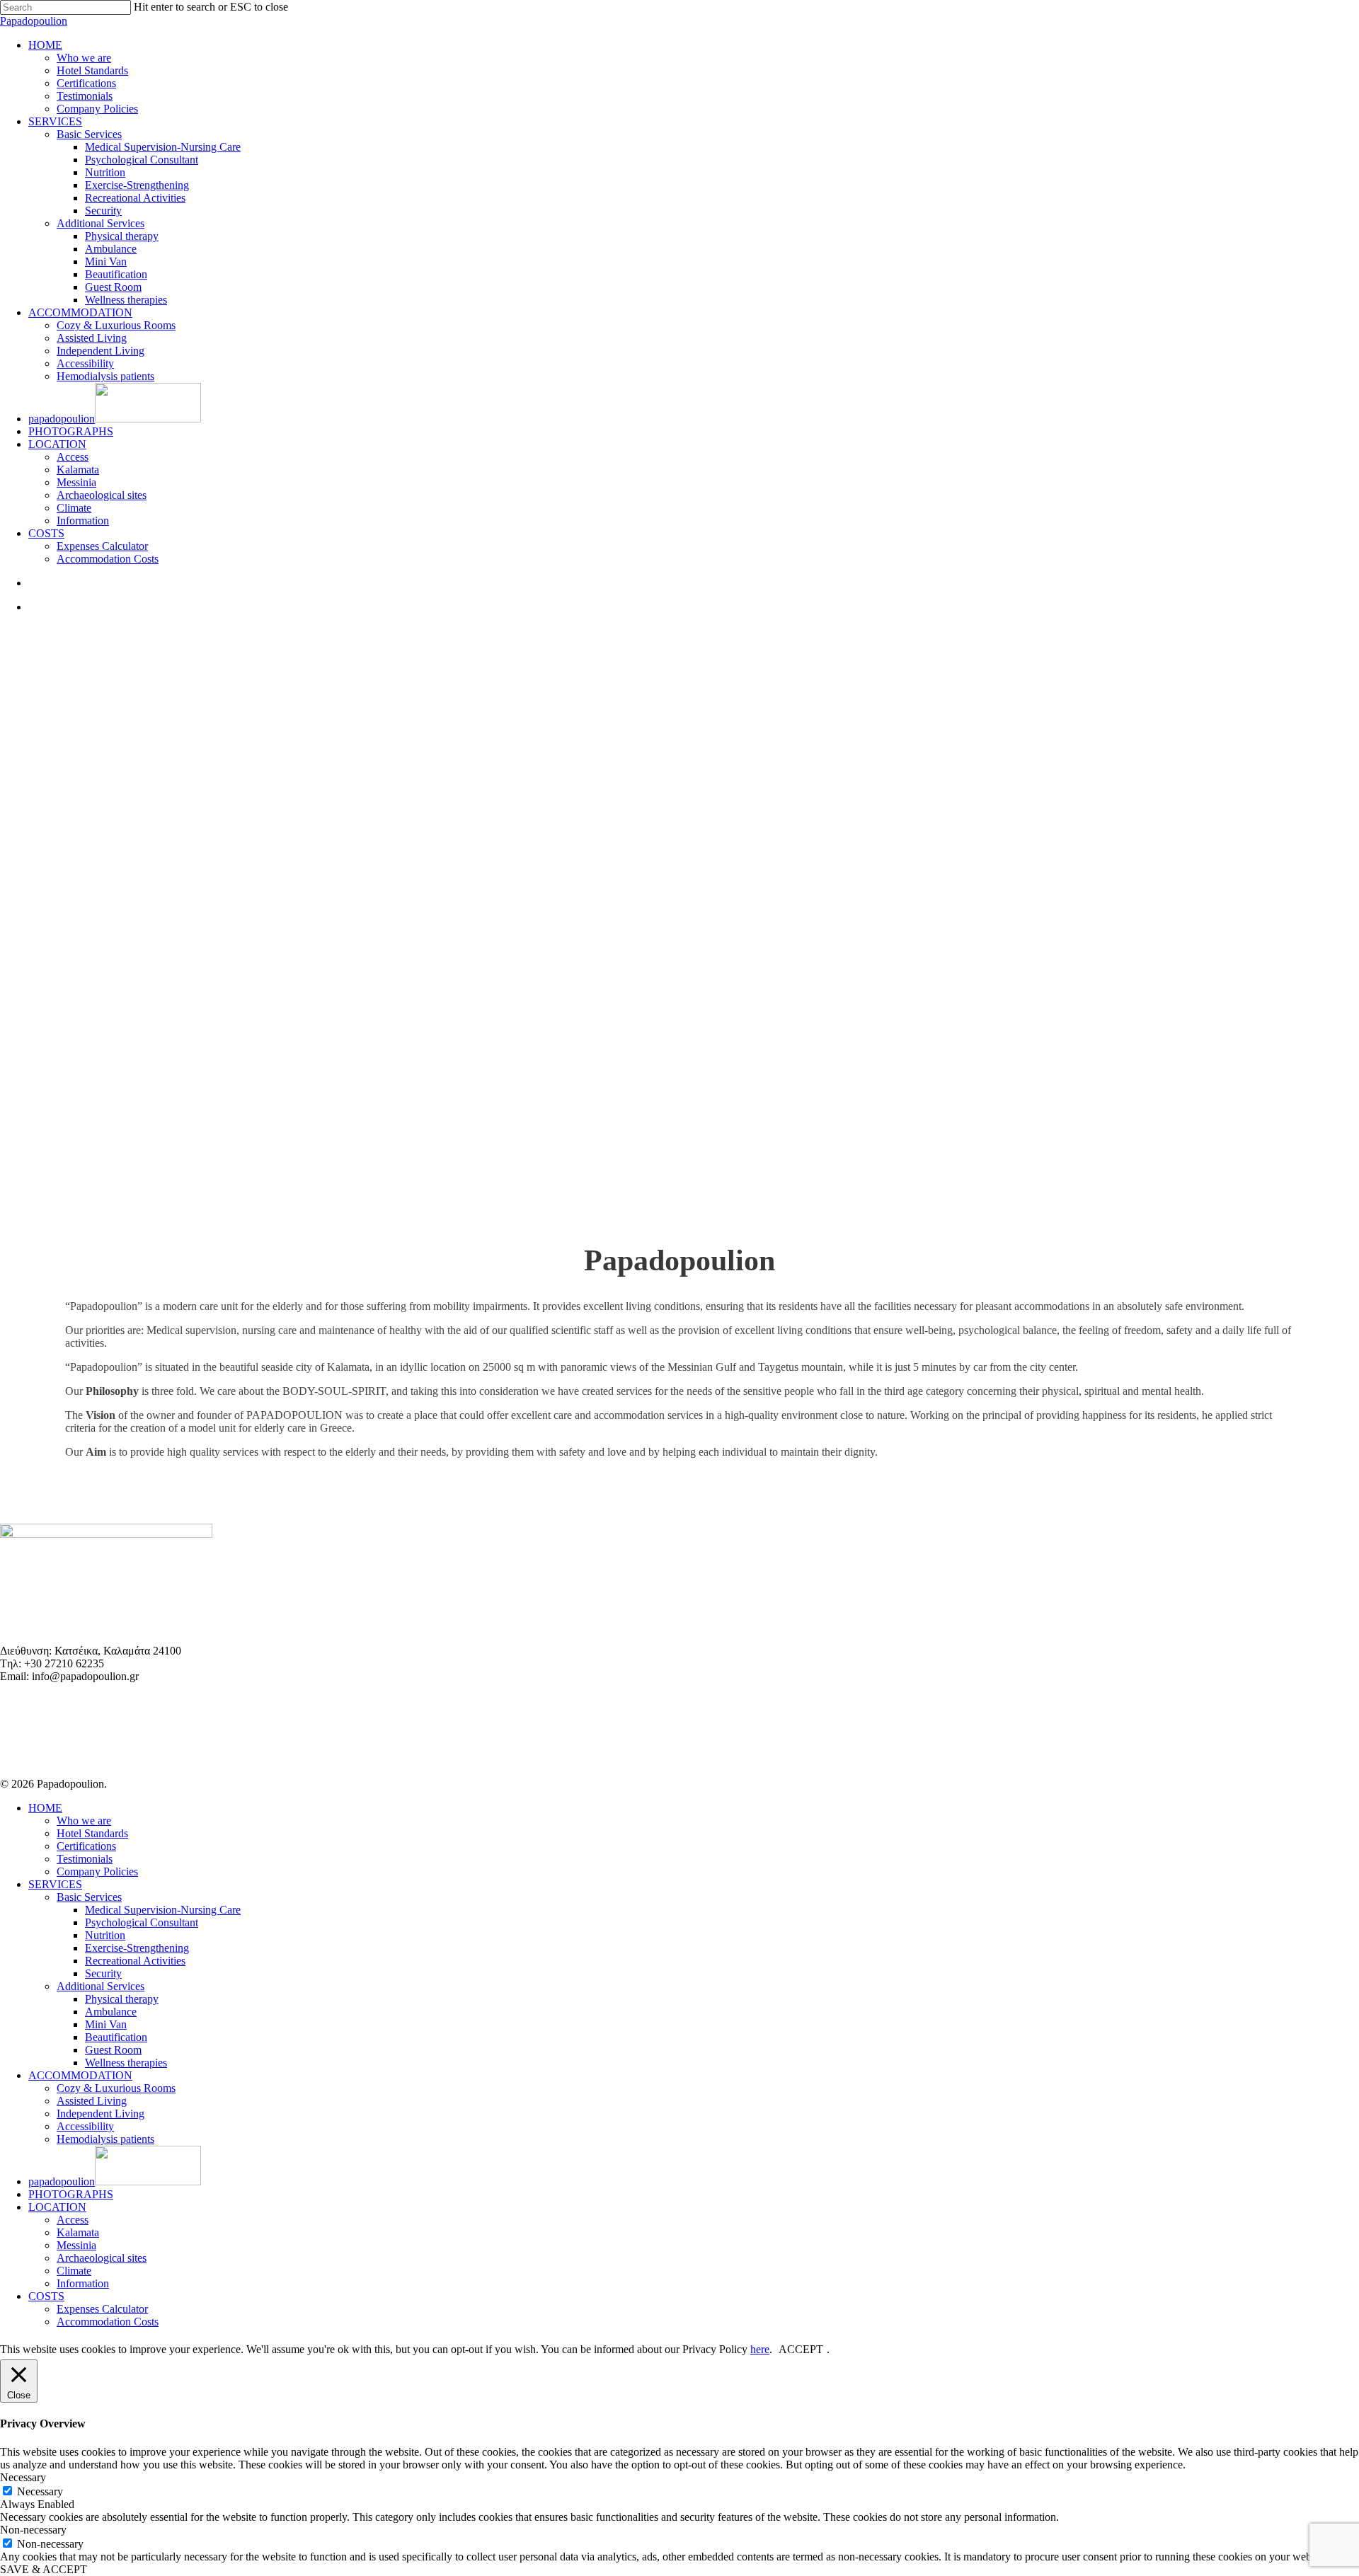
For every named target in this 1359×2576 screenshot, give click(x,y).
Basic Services (89, 1897)
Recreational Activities (135, 1961)
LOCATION (57, 2207)
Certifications (86, 1846)
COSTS (46, 2296)
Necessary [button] (23, 2477)
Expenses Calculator (102, 2309)
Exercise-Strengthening (137, 1948)
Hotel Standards (92, 1833)
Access (73, 2220)
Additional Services (101, 1986)
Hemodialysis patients (105, 2139)
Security (103, 1973)
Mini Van (106, 2024)
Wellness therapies (126, 2063)
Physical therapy (122, 1999)
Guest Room (113, 2050)
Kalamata (78, 2232)
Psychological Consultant (142, 1922)
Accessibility (85, 2126)
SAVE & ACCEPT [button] (44, 2569)
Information (83, 2283)
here (760, 2349)
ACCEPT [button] (801, 2349)
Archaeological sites (102, 2258)
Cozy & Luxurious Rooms (116, 2088)
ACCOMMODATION (80, 2075)
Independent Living (101, 2114)
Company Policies (97, 1871)
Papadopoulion (34, 21)
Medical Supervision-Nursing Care (163, 1910)
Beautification (116, 2037)
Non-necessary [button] (33, 2530)
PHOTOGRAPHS (71, 2194)
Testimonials (85, 1859)
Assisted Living (92, 2101)
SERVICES (55, 1884)
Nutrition (105, 1935)
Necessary (40, 2491)
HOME (45, 1808)
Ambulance (111, 2012)
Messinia (76, 2245)
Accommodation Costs (108, 2322)
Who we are (84, 1821)
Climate (74, 2271)
